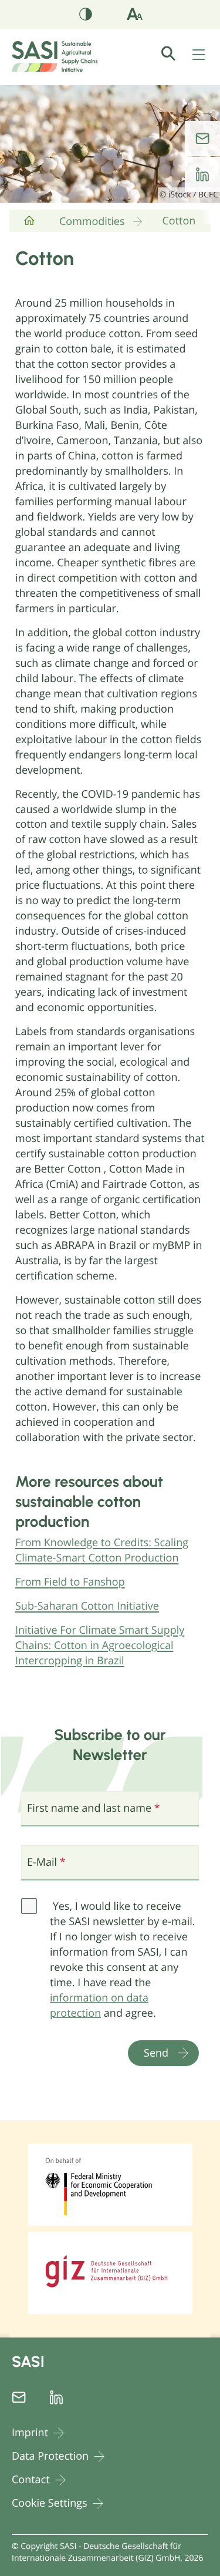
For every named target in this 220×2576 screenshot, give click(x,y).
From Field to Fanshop (70, 1582)
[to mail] (202, 139)
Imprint (30, 2433)
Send (156, 2053)
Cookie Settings (50, 2503)
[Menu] (199, 56)
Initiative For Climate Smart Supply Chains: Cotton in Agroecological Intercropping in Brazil (100, 1645)
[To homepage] (29, 225)
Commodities (92, 221)
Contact (31, 2480)
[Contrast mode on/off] (86, 16)
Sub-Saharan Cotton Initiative (87, 1606)
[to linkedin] (202, 174)
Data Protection (50, 2456)
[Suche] (175, 53)
